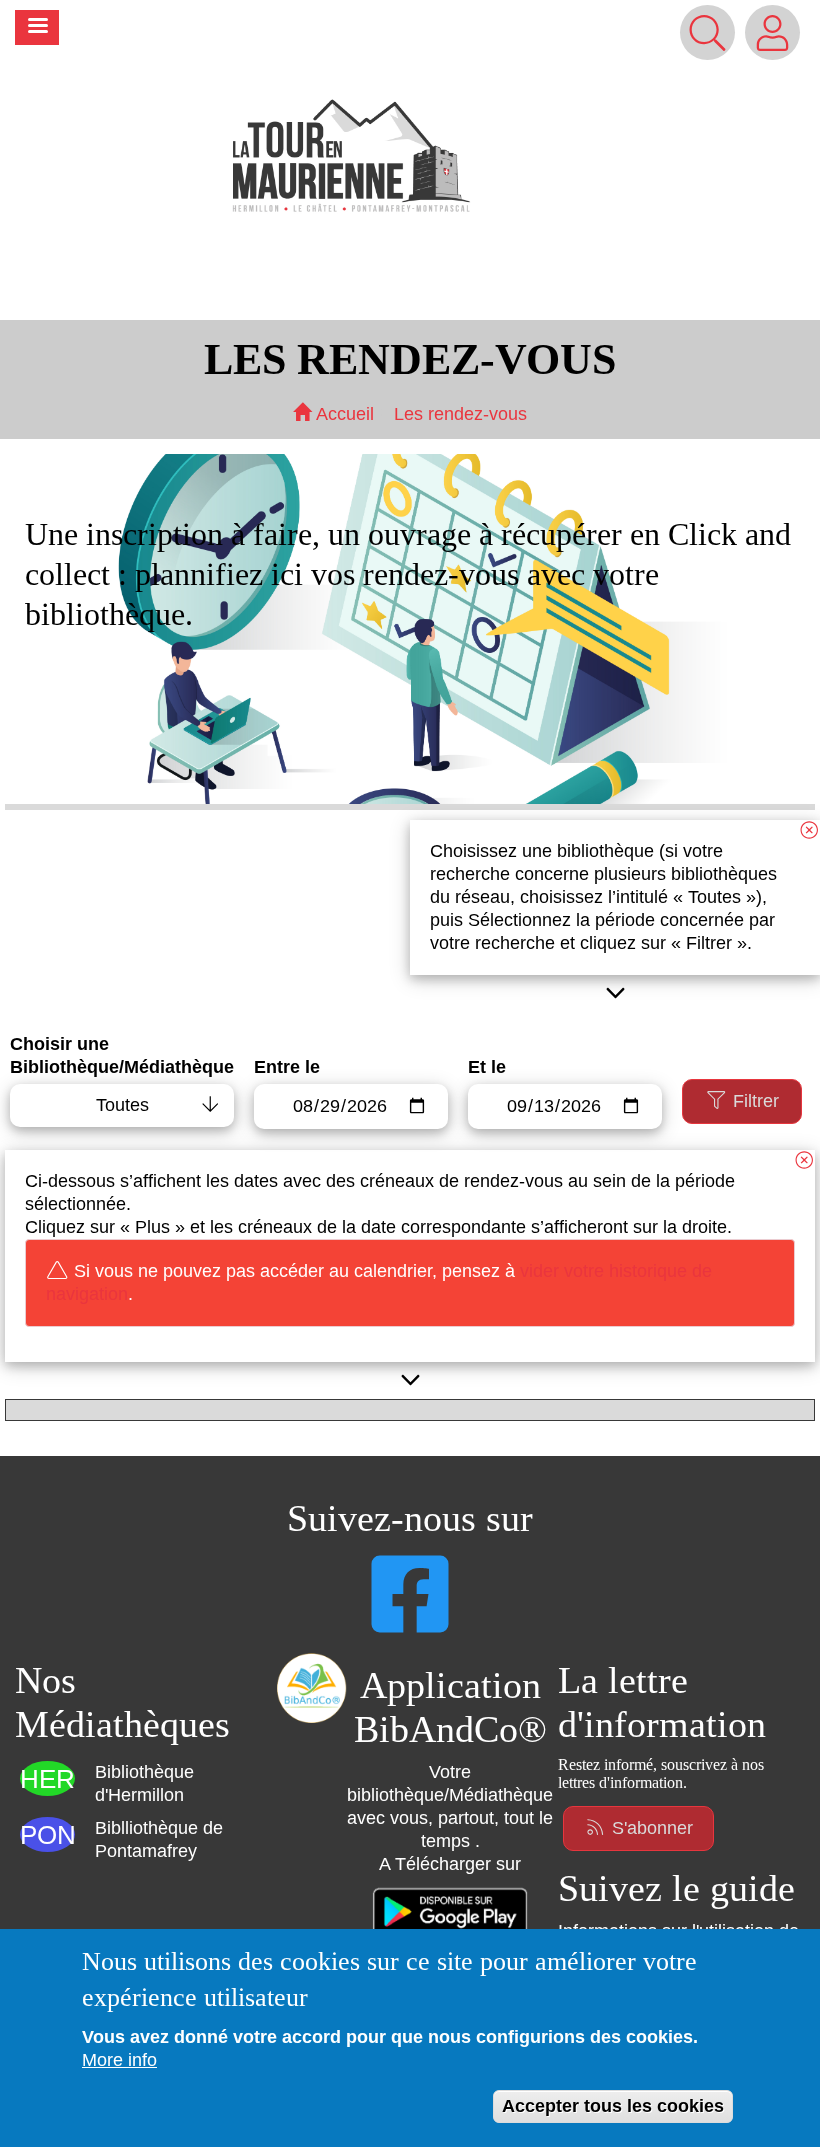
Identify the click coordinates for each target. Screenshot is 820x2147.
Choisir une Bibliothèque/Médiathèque (122, 1055)
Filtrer (753, 1101)
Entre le (287, 1067)
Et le (487, 1067)
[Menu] (37, 27)
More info (119, 2060)
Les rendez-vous (460, 414)
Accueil (342, 414)
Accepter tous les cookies (613, 2106)
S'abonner (650, 1828)
